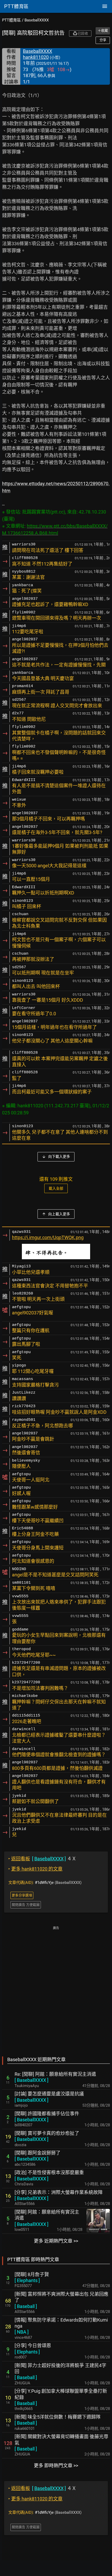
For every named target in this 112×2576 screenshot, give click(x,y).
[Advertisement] (56, 1988)
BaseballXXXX (37, 20)
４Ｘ (42, 1859)
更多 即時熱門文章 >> (56, 2466)
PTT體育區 (11, 20)
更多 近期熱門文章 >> (56, 2241)
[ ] (32, 2080)
